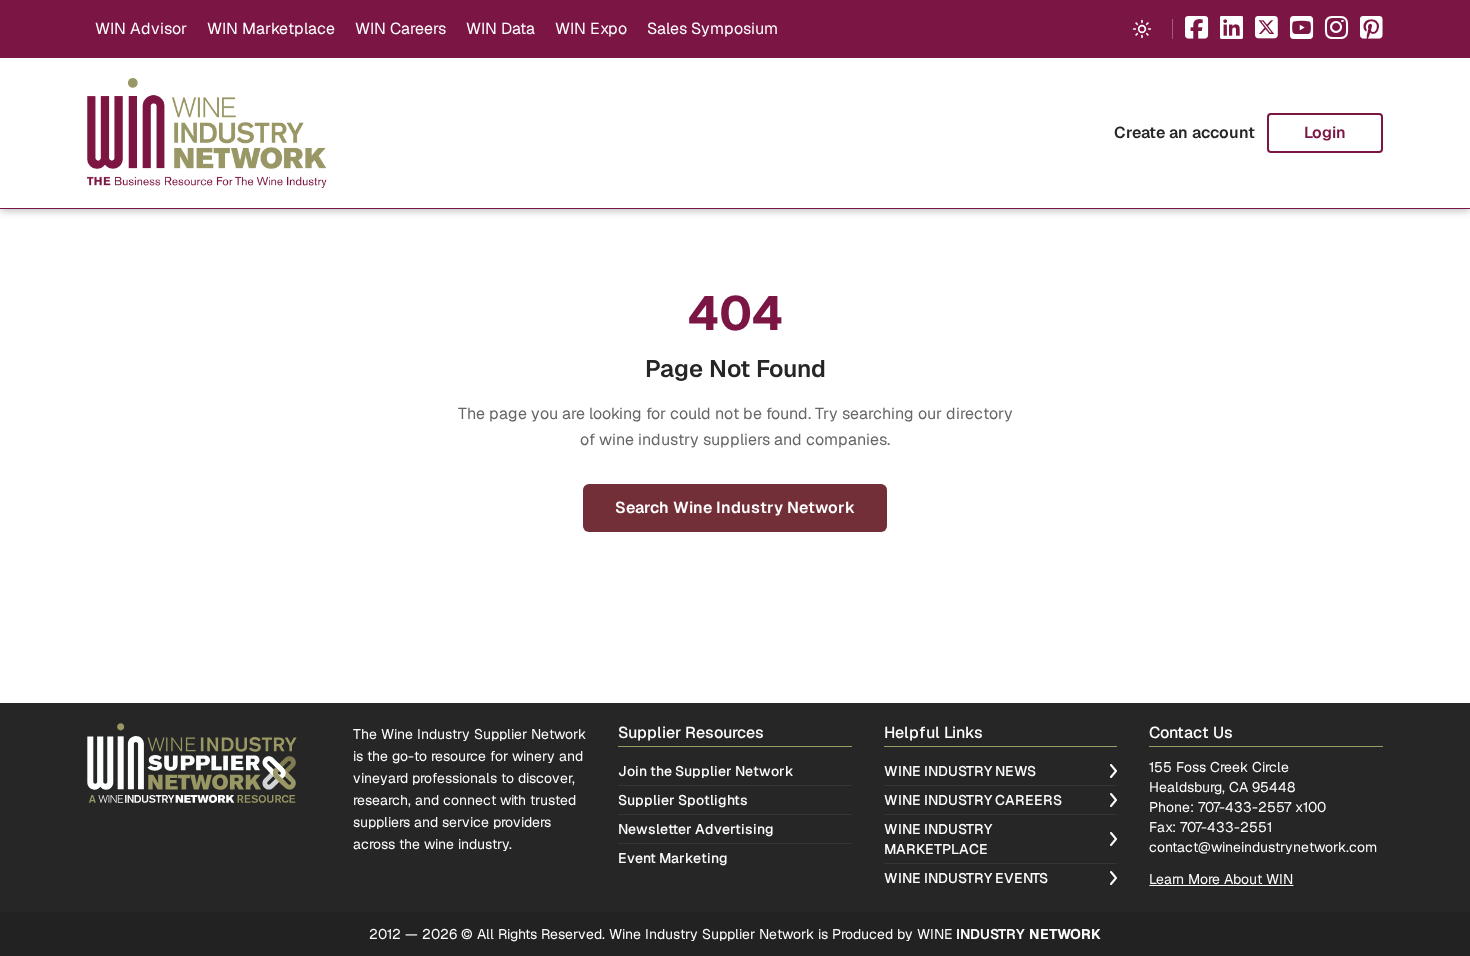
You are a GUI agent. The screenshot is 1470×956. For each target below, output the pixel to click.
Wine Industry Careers (973, 800)
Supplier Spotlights (683, 800)
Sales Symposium (712, 28)
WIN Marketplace (271, 28)
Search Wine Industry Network (735, 507)
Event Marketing (673, 858)
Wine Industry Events (966, 878)
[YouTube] (1301, 29)
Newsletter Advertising (696, 829)
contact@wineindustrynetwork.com (1263, 847)
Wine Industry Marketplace (938, 839)
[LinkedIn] (1231, 29)
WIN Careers (400, 28)
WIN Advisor (141, 28)
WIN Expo (591, 28)
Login (1325, 132)
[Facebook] (1196, 29)
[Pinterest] (1371, 29)
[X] (1266, 29)
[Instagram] (1336, 29)
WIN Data (500, 28)
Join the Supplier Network (706, 771)
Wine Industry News (960, 771)
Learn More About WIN (1221, 879)
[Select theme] (1142, 29)
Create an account (1184, 132)
